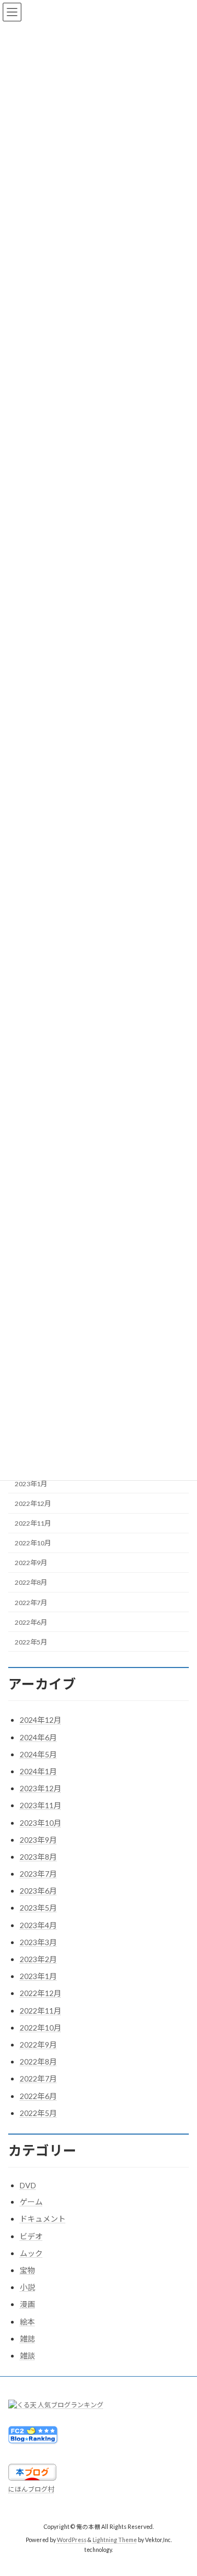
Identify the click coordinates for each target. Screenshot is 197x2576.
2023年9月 (38, 1840)
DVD (28, 2185)
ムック (31, 2253)
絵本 (27, 2322)
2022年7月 (31, 1602)
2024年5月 (38, 1754)
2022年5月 (31, 1642)
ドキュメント (43, 2219)
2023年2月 (38, 1959)
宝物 (27, 2270)
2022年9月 (31, 1563)
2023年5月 (38, 1908)
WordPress (72, 2540)
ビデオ (31, 2236)
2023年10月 (40, 1823)
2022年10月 (33, 1543)
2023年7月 (38, 1874)
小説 (27, 2287)
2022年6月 (31, 1622)
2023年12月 (40, 1788)
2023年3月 (38, 1942)
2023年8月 (38, 1857)
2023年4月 (38, 1925)
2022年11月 (33, 1523)
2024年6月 (38, 1737)
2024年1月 (38, 1771)
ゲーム (31, 2202)
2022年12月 (33, 1503)
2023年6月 (38, 1891)
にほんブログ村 (31, 2489)
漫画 (27, 2304)
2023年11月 (40, 1805)
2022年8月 (31, 1582)
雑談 (27, 2356)
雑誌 (27, 2339)
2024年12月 (40, 1720)
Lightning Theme (115, 2540)
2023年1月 (31, 1484)
